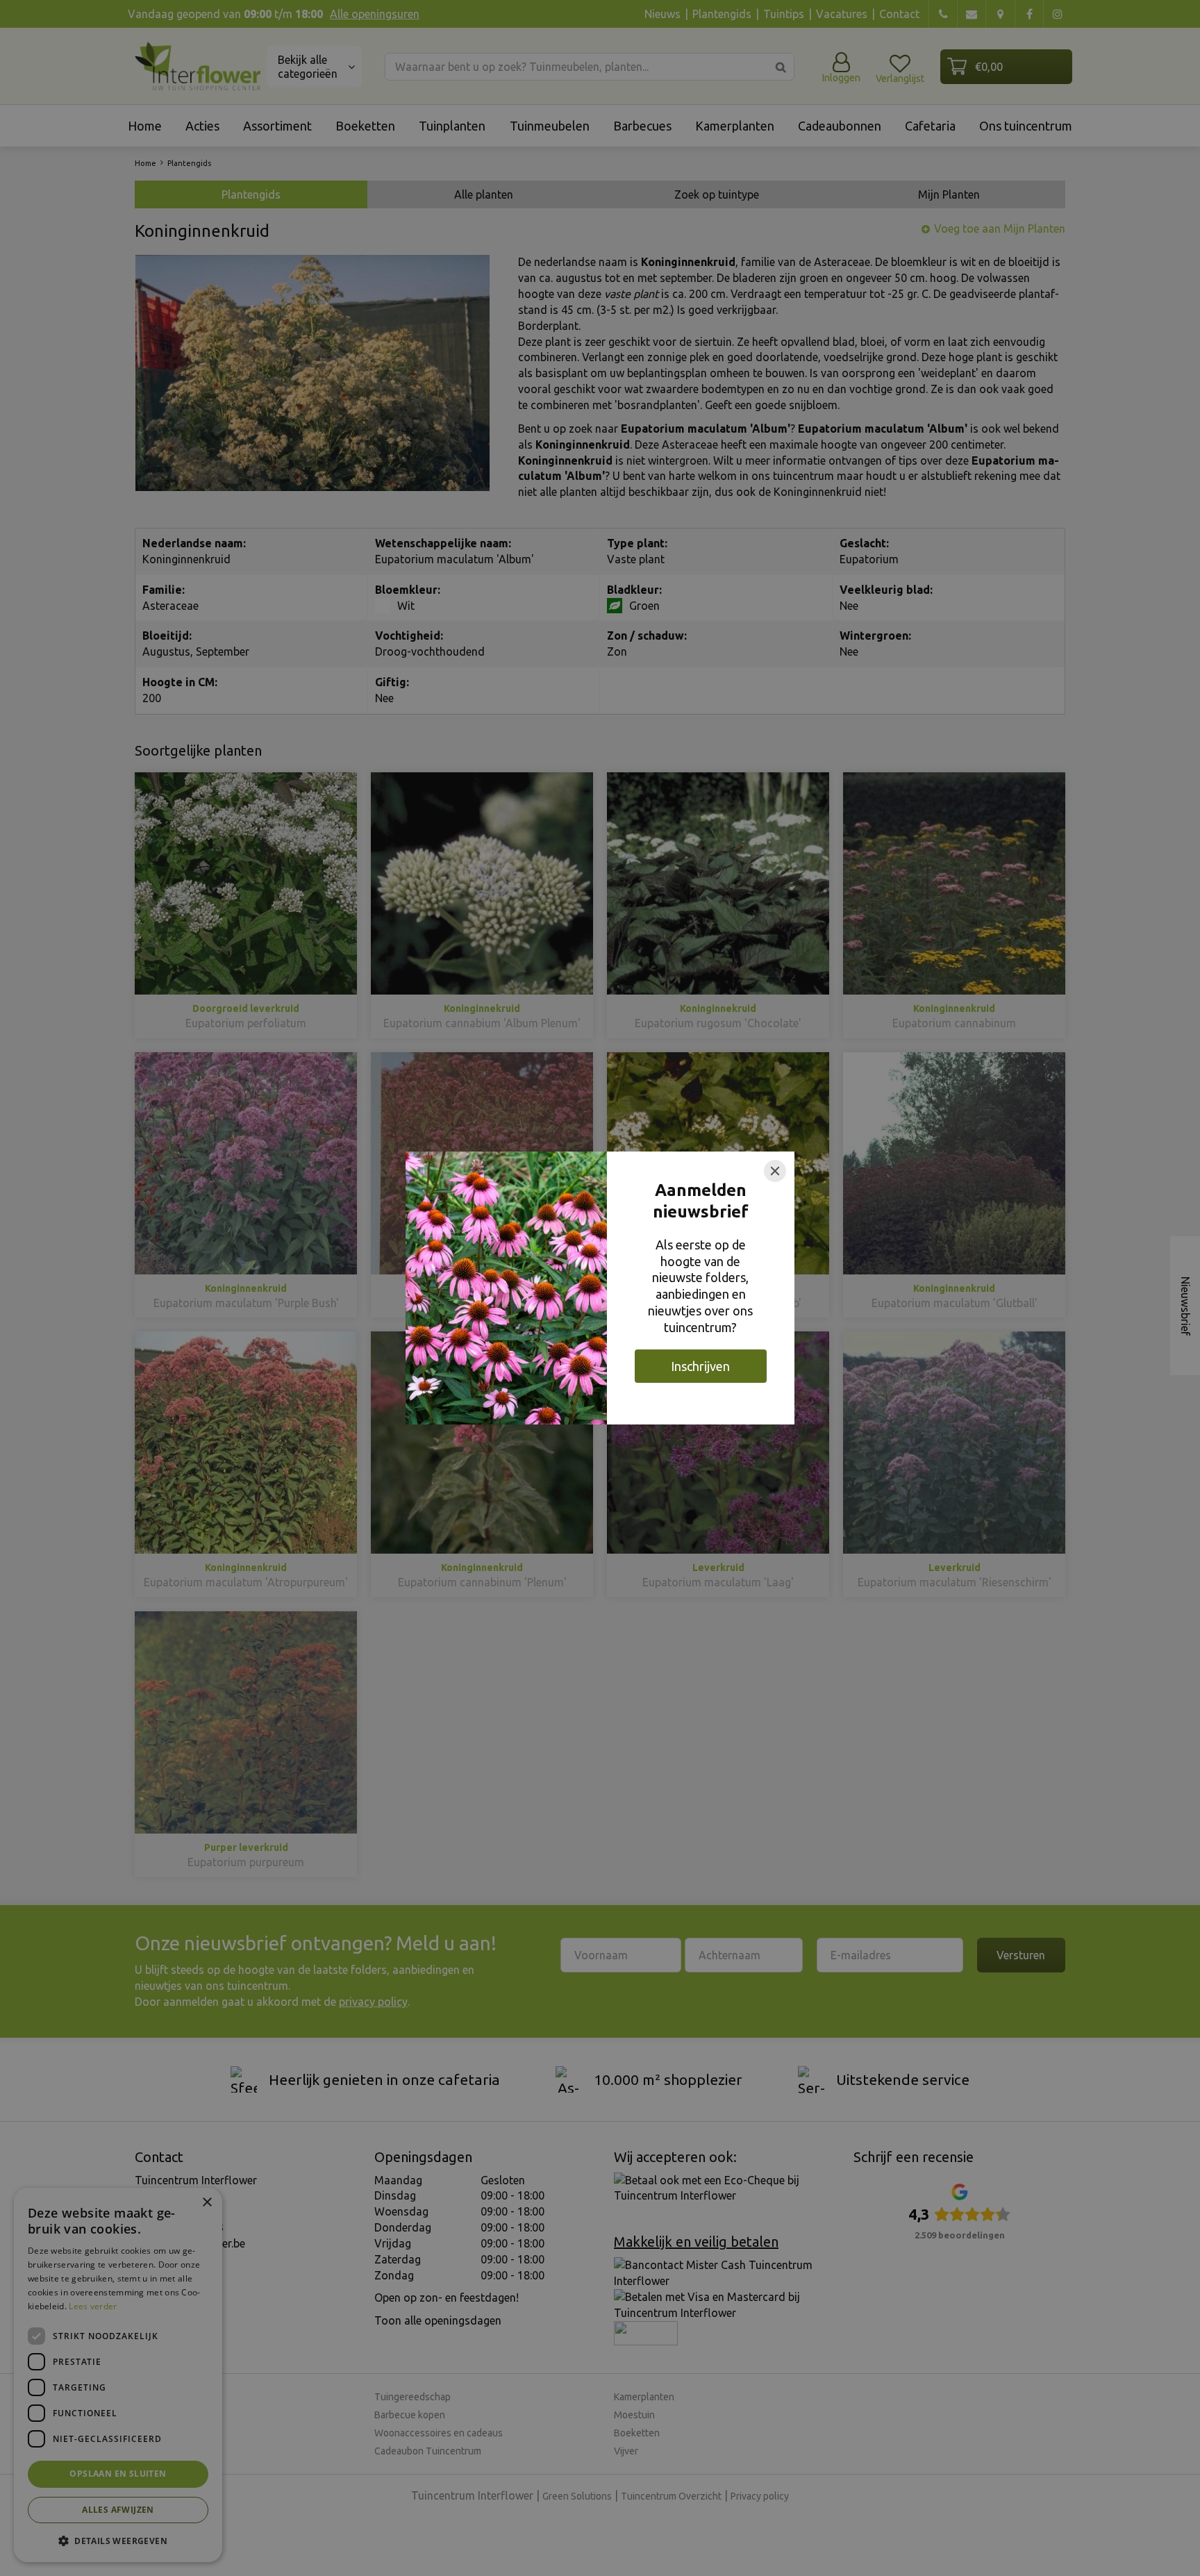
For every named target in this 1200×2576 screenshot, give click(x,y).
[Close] (775, 1171)
